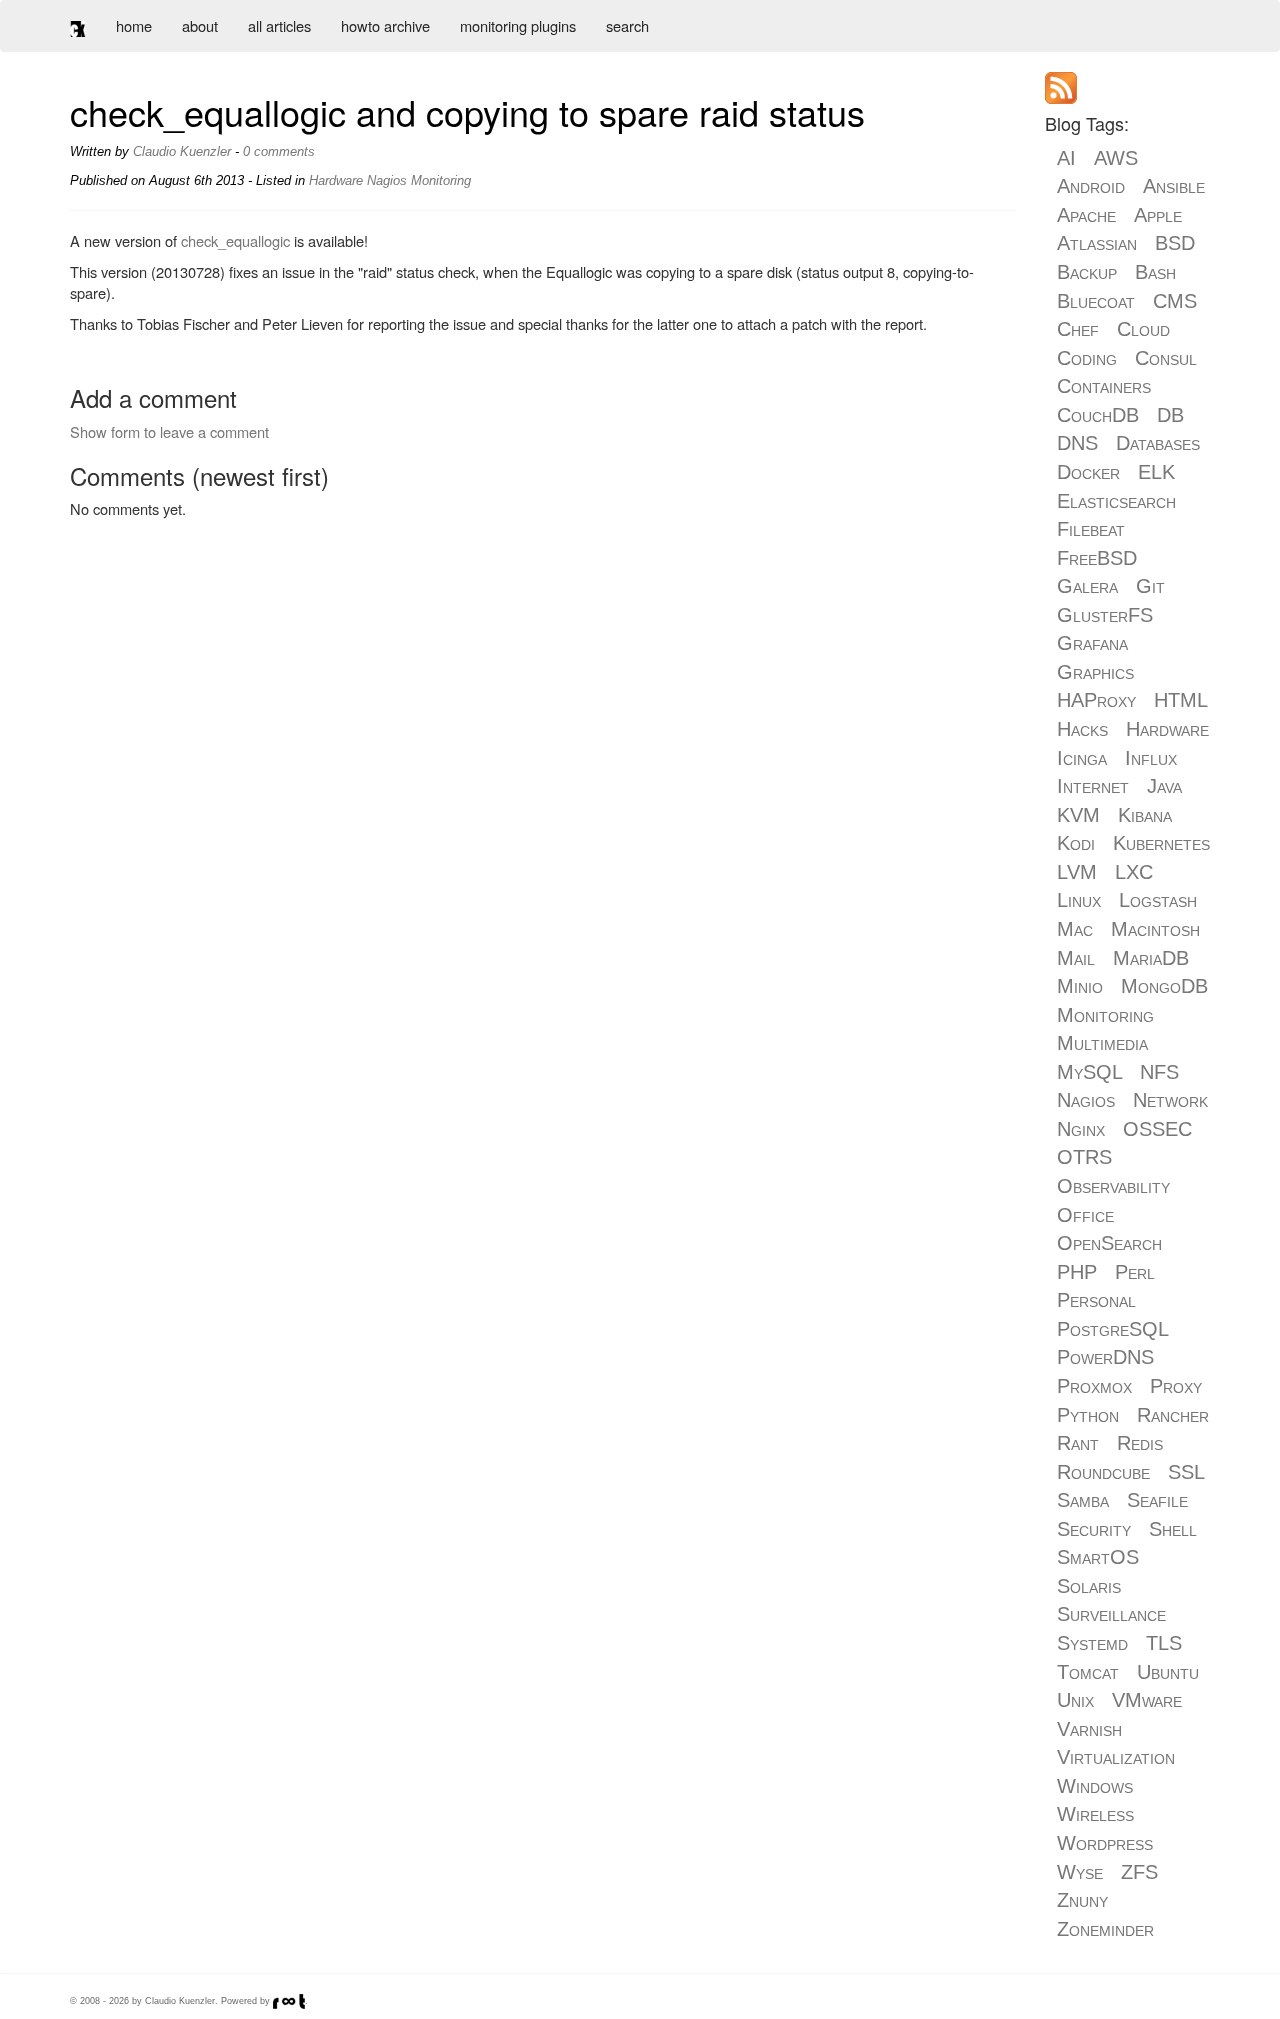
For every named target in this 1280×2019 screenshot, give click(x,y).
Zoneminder (1105, 1929)
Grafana (1092, 643)
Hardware (336, 180)
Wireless (1095, 1814)
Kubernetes (1161, 843)
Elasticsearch (1116, 501)
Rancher (1173, 1415)
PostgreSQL (1112, 1329)
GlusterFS (1105, 615)
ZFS (1139, 1872)
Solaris (1089, 1586)
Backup (1087, 272)
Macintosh (1155, 929)
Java (1164, 786)
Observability (1113, 1186)
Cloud (1143, 329)
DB (1170, 415)
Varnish (1089, 1729)
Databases (1158, 443)
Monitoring (441, 180)
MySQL (1089, 1072)
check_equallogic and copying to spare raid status (467, 111)
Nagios (387, 180)
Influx (1151, 758)
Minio (1080, 986)
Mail (1076, 958)
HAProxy (1096, 700)
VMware (1147, 1700)
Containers (1104, 386)
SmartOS (1098, 1557)
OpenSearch (1109, 1243)
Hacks (1082, 729)
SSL (1186, 1472)
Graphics (1095, 672)
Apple (1158, 215)
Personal (1096, 1300)
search (627, 25)
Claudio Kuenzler (182, 151)
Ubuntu (1168, 1672)
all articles (279, 25)
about (200, 25)
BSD (1175, 243)
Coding (1087, 358)
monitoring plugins (518, 25)
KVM (1078, 815)
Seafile (1157, 1500)
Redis (1140, 1443)
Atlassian (1097, 243)
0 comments (279, 151)
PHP (1077, 1272)
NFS (1159, 1072)
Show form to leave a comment (169, 431)
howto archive (385, 25)
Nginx (1081, 1129)
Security (1094, 1529)
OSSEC (1157, 1129)
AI (1066, 158)
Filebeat (1091, 529)
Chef (1078, 329)
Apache (1086, 215)
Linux (1079, 900)
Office (1085, 1215)
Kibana (1145, 815)
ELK (1156, 472)
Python (1088, 1415)
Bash (1155, 272)
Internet (1093, 786)
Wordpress (1105, 1843)
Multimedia (1102, 1043)
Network (1170, 1100)
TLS (1164, 1643)
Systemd (1092, 1643)
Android (1091, 186)
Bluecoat (1096, 301)
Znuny (1082, 1900)
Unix (1075, 1700)
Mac (1075, 929)
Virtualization (1116, 1757)
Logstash (1158, 900)
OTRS (1084, 1157)
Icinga (1082, 758)
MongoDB (1164, 986)
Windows (1095, 1786)
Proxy (1176, 1386)
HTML (1180, 700)
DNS (1077, 443)
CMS (1175, 301)
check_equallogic (235, 240)
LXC (1134, 872)
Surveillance (1111, 1614)
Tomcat (1088, 1672)
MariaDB (1151, 958)
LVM (1077, 872)
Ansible (1174, 186)
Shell (1173, 1529)
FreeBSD (1097, 558)
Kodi (1076, 843)
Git (1150, 586)
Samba (1083, 1500)
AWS (1116, 158)
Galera (1087, 586)
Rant (1078, 1443)
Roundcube (1103, 1472)
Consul (1166, 358)
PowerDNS (1105, 1357)
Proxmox (1094, 1386)
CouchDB (1098, 415)
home (134, 25)
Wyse (1080, 1872)
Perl (1135, 1272)
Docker (1088, 472)
